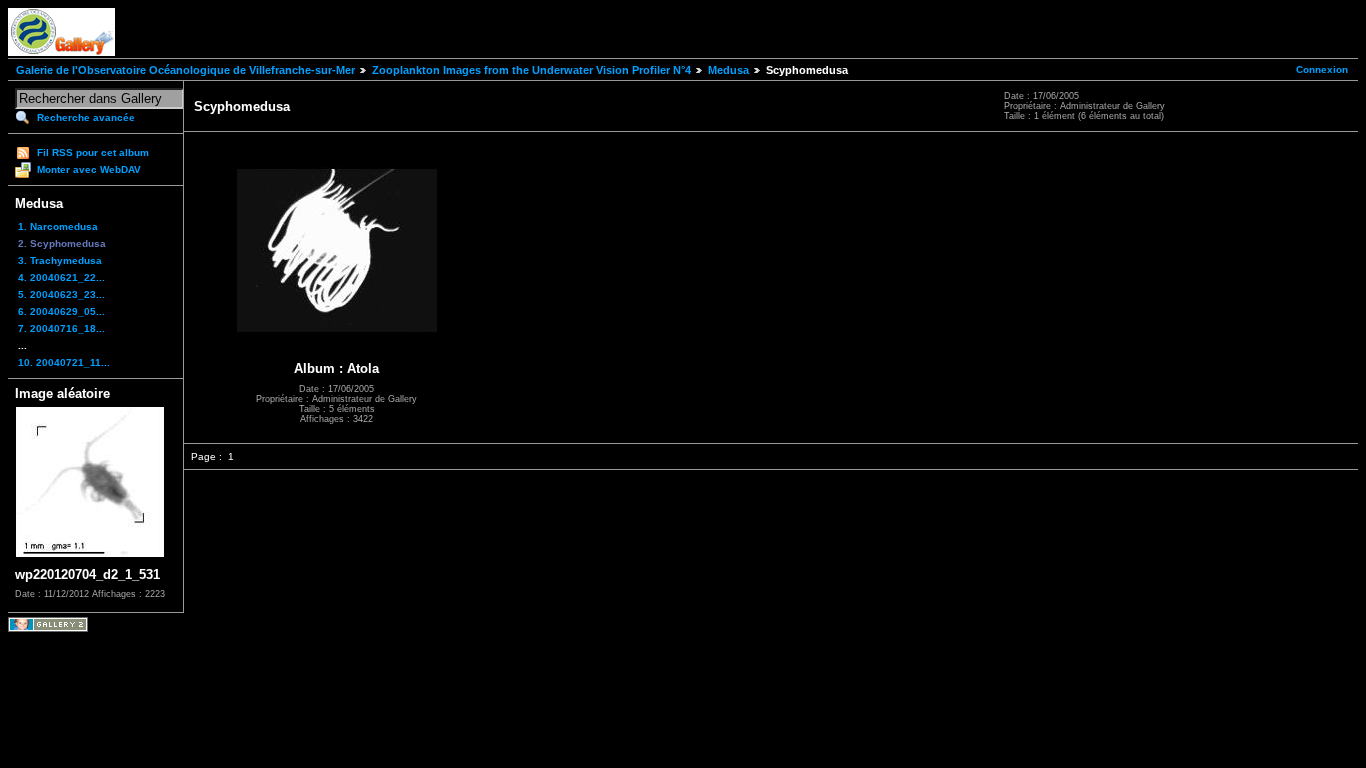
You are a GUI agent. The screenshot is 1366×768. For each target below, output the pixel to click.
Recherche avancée (86, 117)
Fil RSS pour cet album (93, 152)
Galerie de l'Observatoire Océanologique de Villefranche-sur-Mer (185, 70)
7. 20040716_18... (61, 328)
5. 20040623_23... (61, 294)
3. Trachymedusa (60, 260)
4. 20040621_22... (61, 277)
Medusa (728, 70)
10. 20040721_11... (64, 362)
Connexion (1322, 69)
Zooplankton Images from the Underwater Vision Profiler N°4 (531, 70)
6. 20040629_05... (61, 311)
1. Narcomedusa (58, 226)
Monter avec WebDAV (89, 169)
